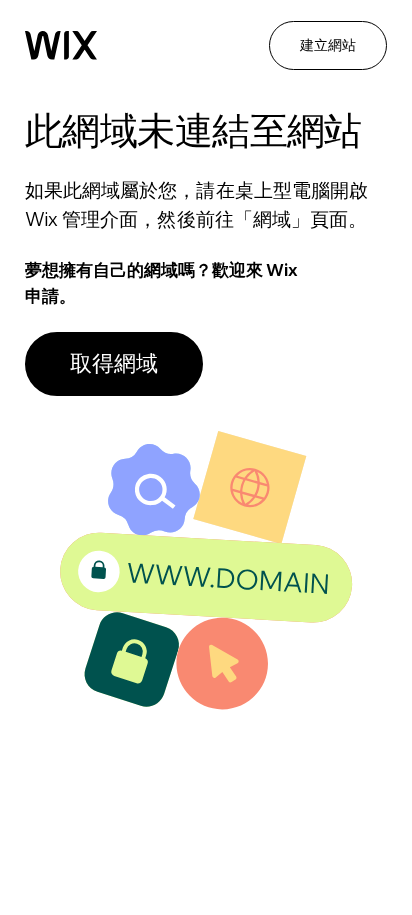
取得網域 (114, 363)
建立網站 (328, 45)
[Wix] (61, 45)
